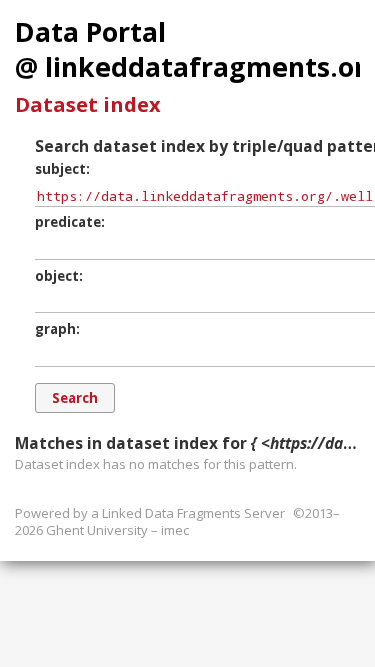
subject (60, 169)
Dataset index (88, 104)
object (57, 276)
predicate (68, 222)
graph (55, 329)
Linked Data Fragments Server (193, 513)
